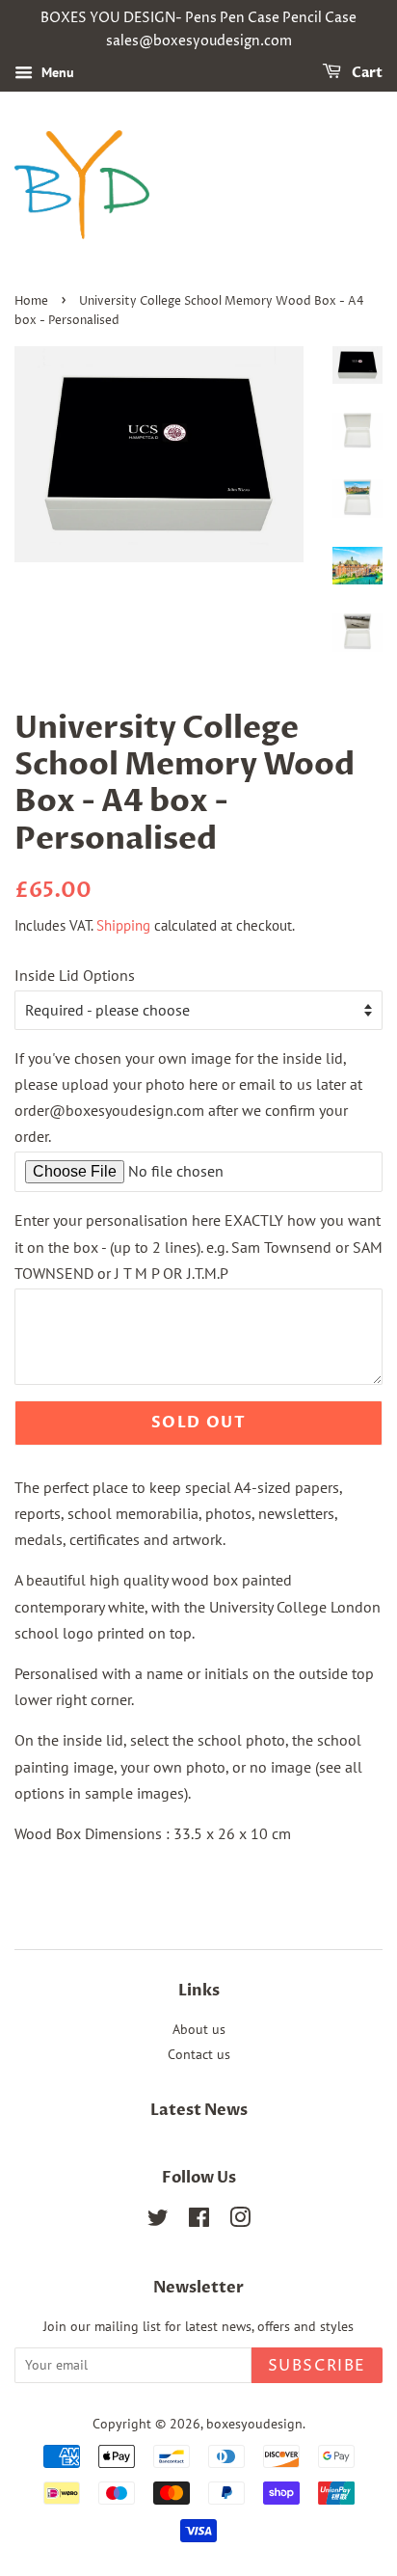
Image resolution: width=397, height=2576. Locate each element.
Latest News (199, 2110)
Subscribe (317, 2366)
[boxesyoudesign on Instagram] (240, 2221)
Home (31, 301)
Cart (366, 73)
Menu (56, 72)
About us (199, 2029)
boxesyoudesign (254, 2424)
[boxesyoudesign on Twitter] (158, 2221)
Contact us (199, 2054)
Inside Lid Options (75, 975)
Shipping (123, 925)
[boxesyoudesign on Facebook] (199, 2221)
